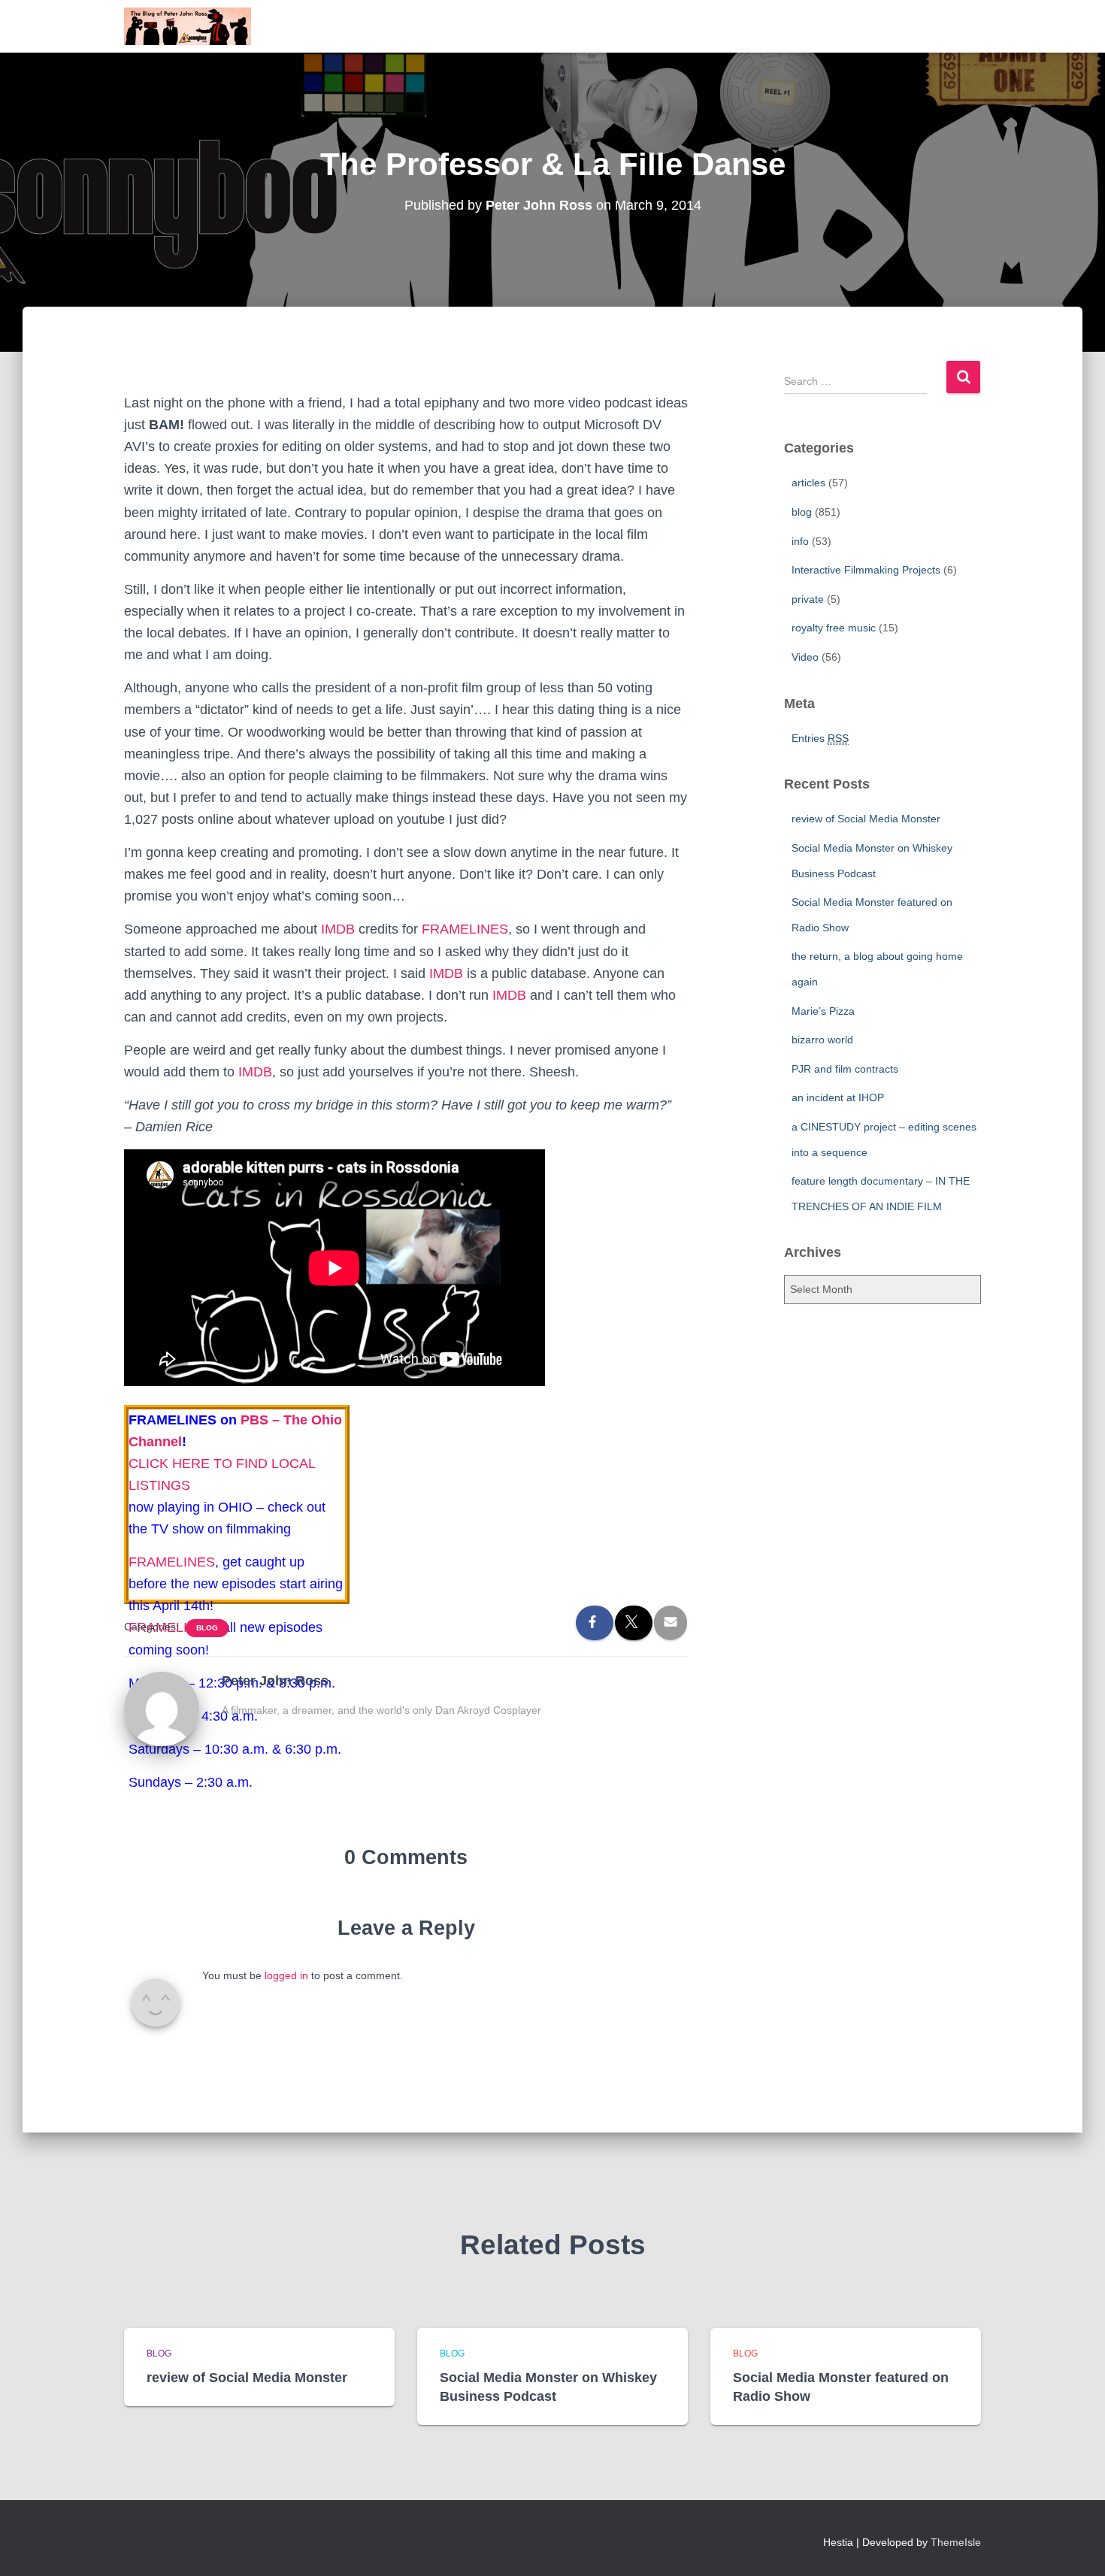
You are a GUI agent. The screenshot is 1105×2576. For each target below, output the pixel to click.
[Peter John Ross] (162, 1708)
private (808, 599)
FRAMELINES (465, 929)
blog (207, 1628)
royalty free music (834, 628)
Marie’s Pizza (823, 1011)
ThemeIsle (956, 2542)
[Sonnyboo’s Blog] (188, 26)
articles (808, 483)
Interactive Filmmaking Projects (866, 570)
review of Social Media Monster (866, 819)
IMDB (338, 929)
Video (805, 657)
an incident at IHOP (838, 1097)
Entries (820, 738)
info (800, 541)
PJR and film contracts (845, 1069)
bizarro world (822, 1040)
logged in (286, 1975)
